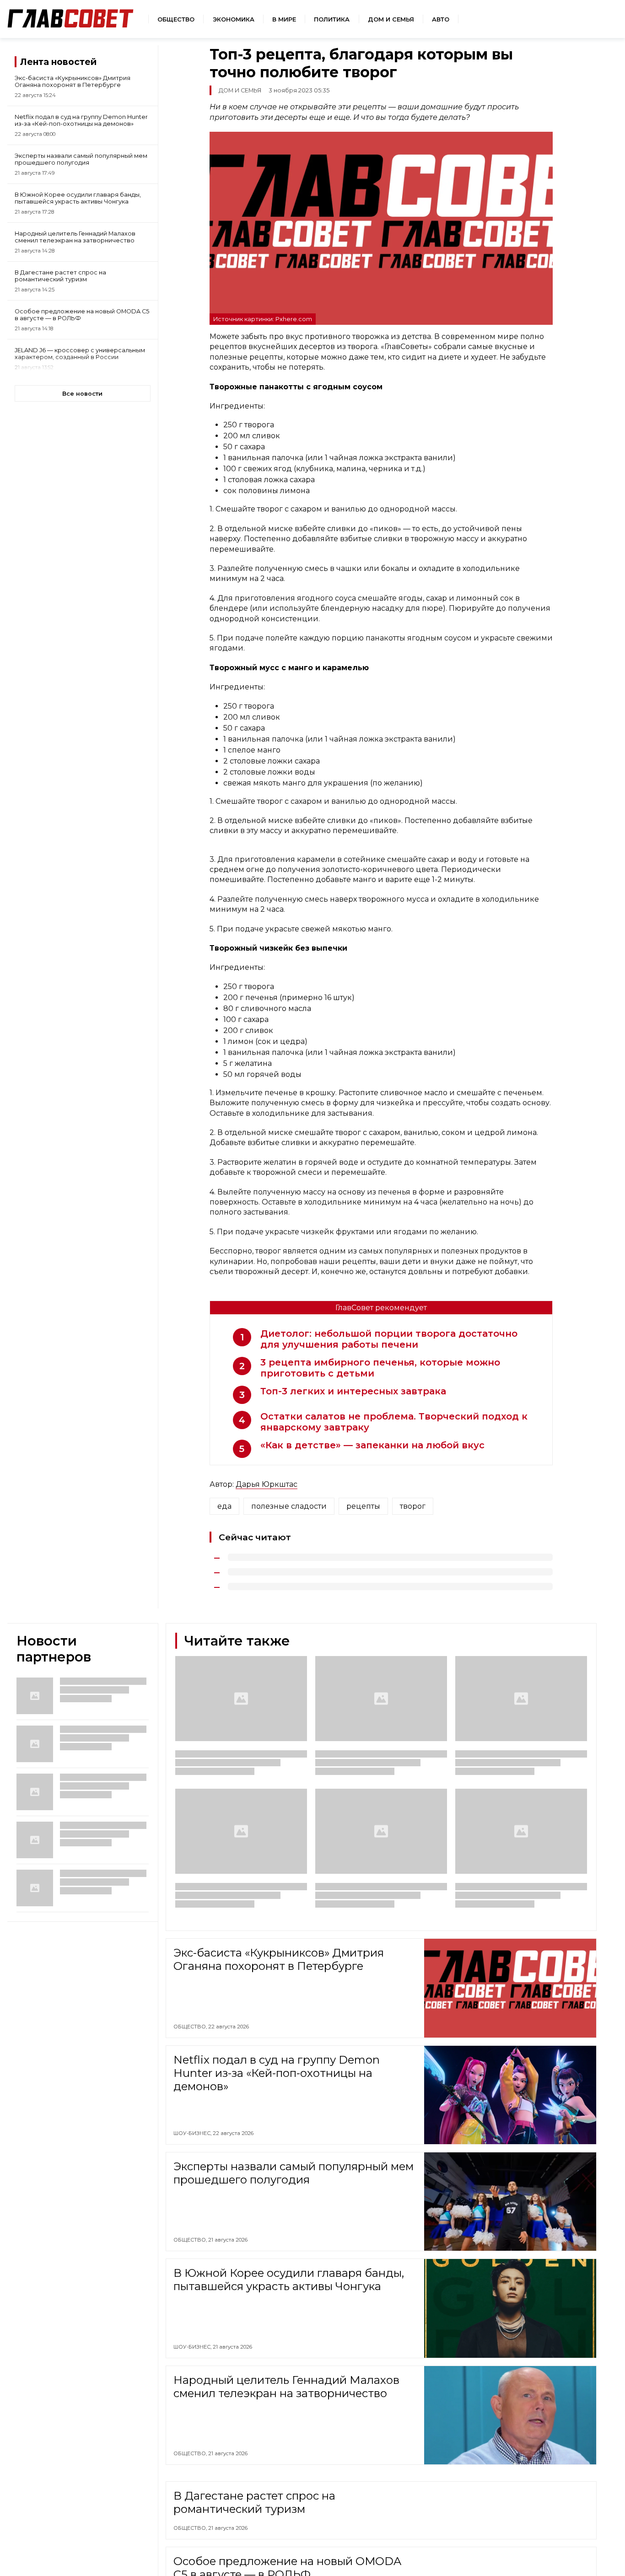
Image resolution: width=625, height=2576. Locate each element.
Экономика (234, 19)
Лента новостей (58, 62)
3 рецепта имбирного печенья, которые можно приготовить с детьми (380, 1368)
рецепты (363, 1506)
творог (413, 1506)
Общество (176, 19)
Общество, (191, 2027)
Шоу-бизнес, (193, 2133)
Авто (441, 19)
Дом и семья (391, 19)
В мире (284, 19)
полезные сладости (289, 1506)
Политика (332, 19)
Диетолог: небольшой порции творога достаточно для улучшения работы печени (389, 1339)
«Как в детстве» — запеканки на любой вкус (372, 1445)
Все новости (82, 394)
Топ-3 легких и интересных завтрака (353, 1391)
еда (224, 1506)
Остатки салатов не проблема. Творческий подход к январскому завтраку (394, 1422)
